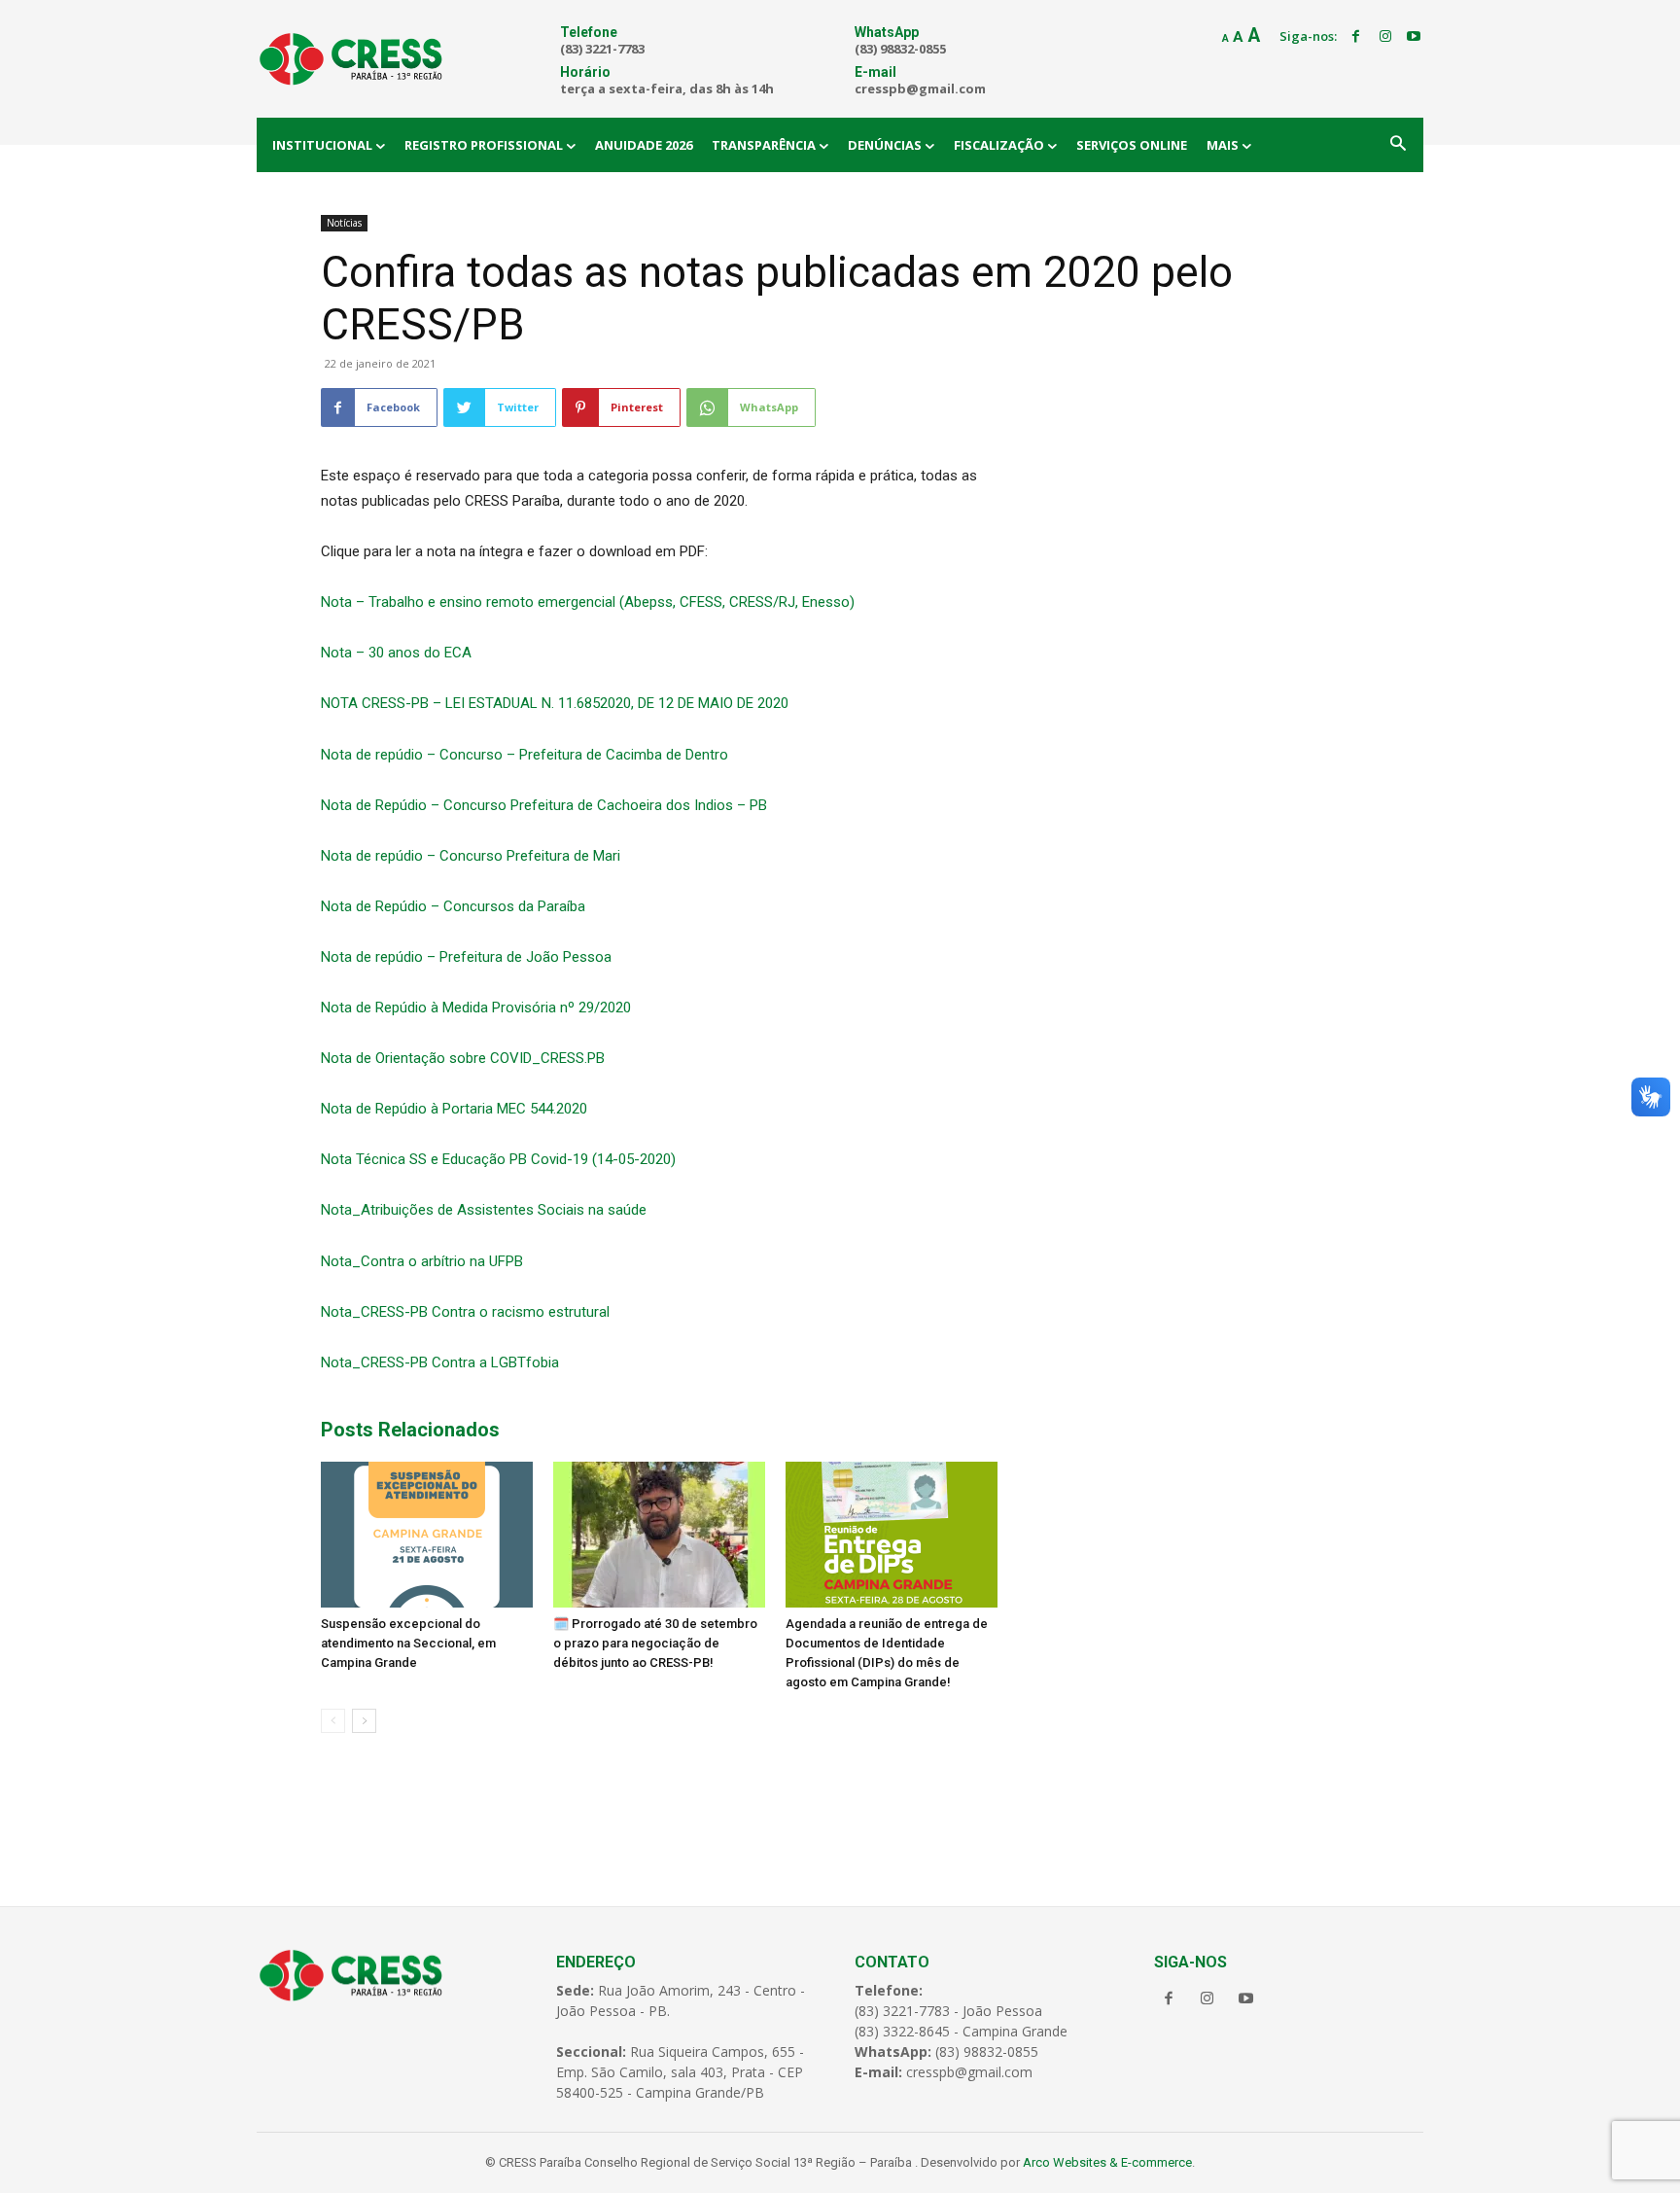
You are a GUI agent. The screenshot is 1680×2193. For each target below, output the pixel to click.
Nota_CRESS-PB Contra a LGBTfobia (440, 1362)
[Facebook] (1356, 37)
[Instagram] (1385, 37)
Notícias (344, 223)
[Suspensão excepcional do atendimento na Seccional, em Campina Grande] (427, 1535)
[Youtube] (1414, 37)
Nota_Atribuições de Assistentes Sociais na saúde (484, 1210)
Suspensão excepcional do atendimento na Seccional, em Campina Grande (408, 1643)
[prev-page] (333, 1721)
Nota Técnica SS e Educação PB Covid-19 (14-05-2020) (498, 1159)
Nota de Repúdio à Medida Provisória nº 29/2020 (476, 1008)
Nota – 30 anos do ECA (396, 653)
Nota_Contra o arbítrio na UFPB (422, 1261)
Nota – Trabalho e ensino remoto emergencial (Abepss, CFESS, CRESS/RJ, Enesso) (588, 602)
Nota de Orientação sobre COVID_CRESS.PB (463, 1058)
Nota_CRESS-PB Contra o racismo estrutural (465, 1312)
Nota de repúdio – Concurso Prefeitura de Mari (471, 856)
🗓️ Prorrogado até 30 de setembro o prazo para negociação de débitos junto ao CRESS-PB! (655, 1643)
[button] (1398, 145)
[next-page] (364, 1721)
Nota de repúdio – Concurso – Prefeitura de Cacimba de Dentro (525, 755)
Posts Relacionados (410, 1430)
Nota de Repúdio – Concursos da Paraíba (453, 906)
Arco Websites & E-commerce (1107, 2162)
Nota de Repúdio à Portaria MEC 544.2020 (454, 1109)
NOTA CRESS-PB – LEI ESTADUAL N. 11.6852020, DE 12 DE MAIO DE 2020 (555, 703)
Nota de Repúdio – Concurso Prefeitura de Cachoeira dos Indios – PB (544, 805)
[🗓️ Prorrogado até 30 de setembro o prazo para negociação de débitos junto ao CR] (659, 1535)
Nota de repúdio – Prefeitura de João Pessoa (466, 957)
